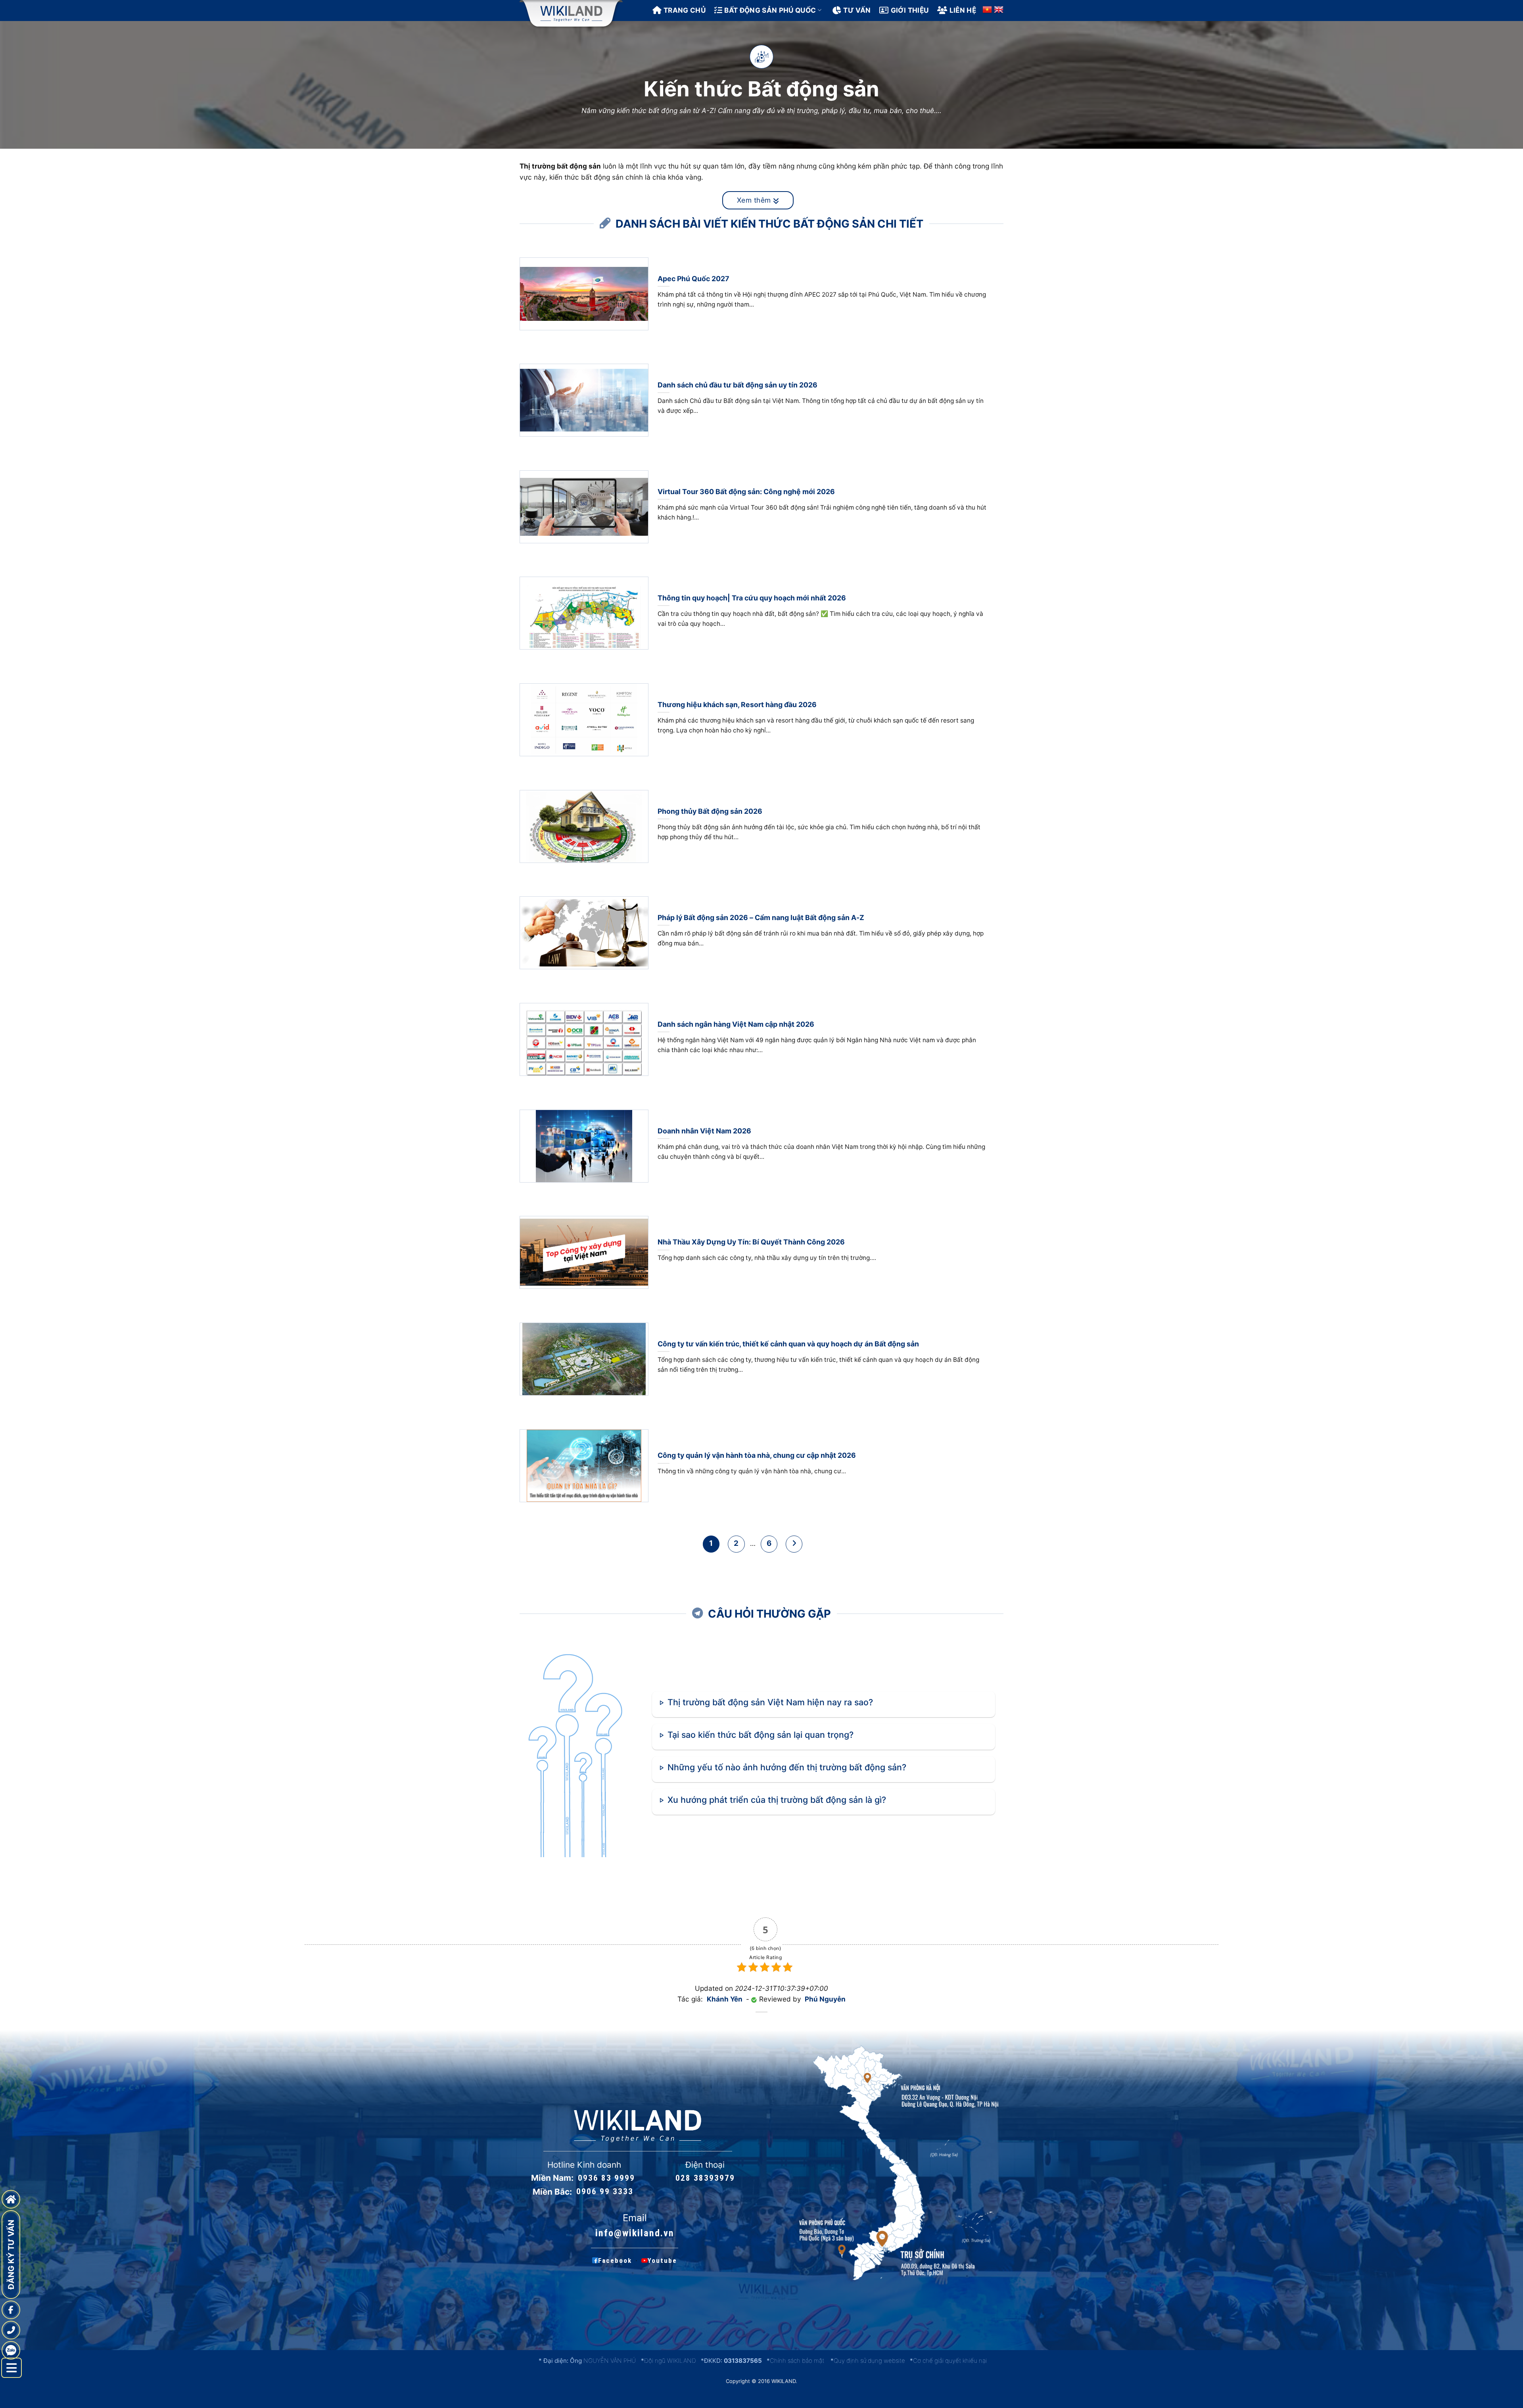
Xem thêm (755, 200)
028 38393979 (705, 2178)
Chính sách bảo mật (797, 2361)
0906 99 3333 (605, 2192)
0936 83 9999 (606, 2178)
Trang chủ (685, 10)
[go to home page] (11, 2199)
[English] (999, 10)
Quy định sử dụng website (869, 2361)
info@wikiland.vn (635, 2233)
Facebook (615, 2260)
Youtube (662, 2260)
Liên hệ (963, 10)
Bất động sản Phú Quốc (770, 10)
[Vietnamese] (987, 10)
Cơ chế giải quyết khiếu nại (950, 2361)
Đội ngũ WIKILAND (670, 2361)
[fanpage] (11, 2310)
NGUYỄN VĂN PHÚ (610, 2361)
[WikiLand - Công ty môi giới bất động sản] (571, 14)
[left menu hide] (12, 2368)
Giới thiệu (910, 10)
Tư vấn (857, 10)
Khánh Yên (725, 1999)
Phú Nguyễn (825, 1999)
